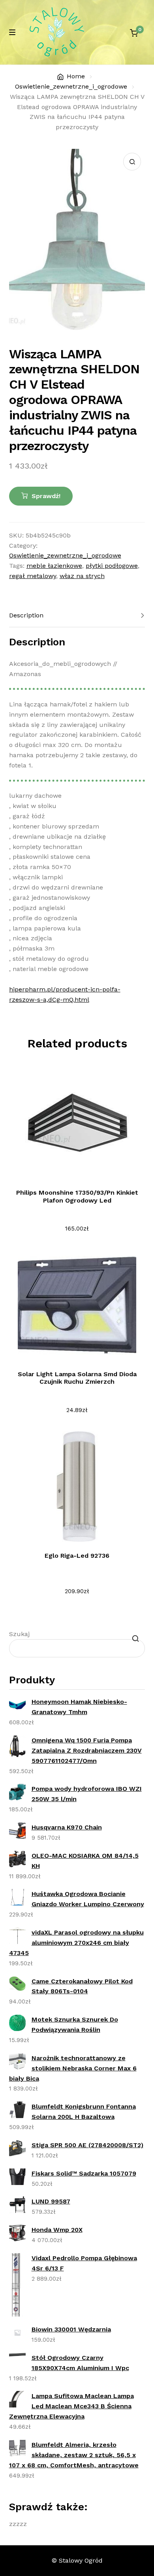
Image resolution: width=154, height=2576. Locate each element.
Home (76, 76)
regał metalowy (33, 576)
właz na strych (82, 576)
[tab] (77, 616)
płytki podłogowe (112, 566)
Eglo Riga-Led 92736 (77, 1556)
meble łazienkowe (54, 566)
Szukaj (19, 1634)
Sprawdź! (46, 496)
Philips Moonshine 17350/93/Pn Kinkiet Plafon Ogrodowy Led (77, 1196)
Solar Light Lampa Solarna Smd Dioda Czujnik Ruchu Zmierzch (77, 1378)
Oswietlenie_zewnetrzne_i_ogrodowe (71, 86)
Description (26, 615)
